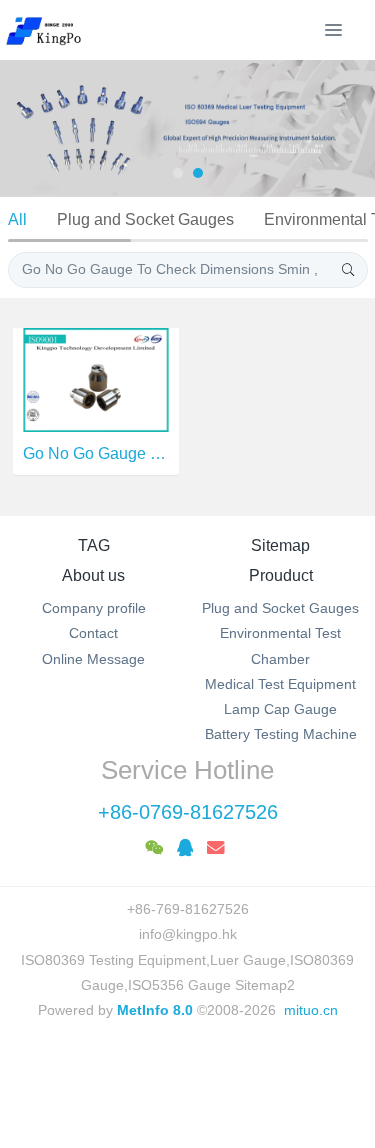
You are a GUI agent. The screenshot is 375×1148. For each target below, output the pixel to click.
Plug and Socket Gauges (145, 219)
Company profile (94, 608)
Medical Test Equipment (280, 684)
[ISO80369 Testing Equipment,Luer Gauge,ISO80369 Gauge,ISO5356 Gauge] (55, 30)
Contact (93, 633)
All (17, 219)
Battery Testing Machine (281, 734)
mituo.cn (311, 1010)
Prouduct (281, 575)
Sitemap (280, 545)
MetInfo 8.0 (155, 1010)
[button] (25, 128)
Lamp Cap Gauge (280, 709)
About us (93, 575)
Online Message (93, 659)
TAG (94, 545)
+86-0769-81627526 (188, 812)
